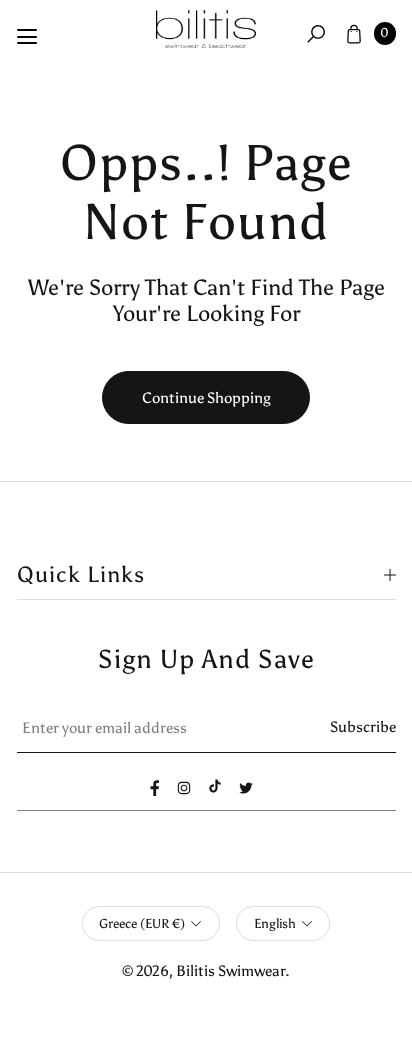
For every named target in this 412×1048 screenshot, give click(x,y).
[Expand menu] (27, 37)
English (275, 923)
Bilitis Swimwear (230, 970)
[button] (316, 33)
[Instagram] (184, 788)
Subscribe (363, 726)
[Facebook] (155, 788)
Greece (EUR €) (142, 923)
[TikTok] (215, 786)
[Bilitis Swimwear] (206, 29)
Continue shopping (206, 397)
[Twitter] (246, 788)
